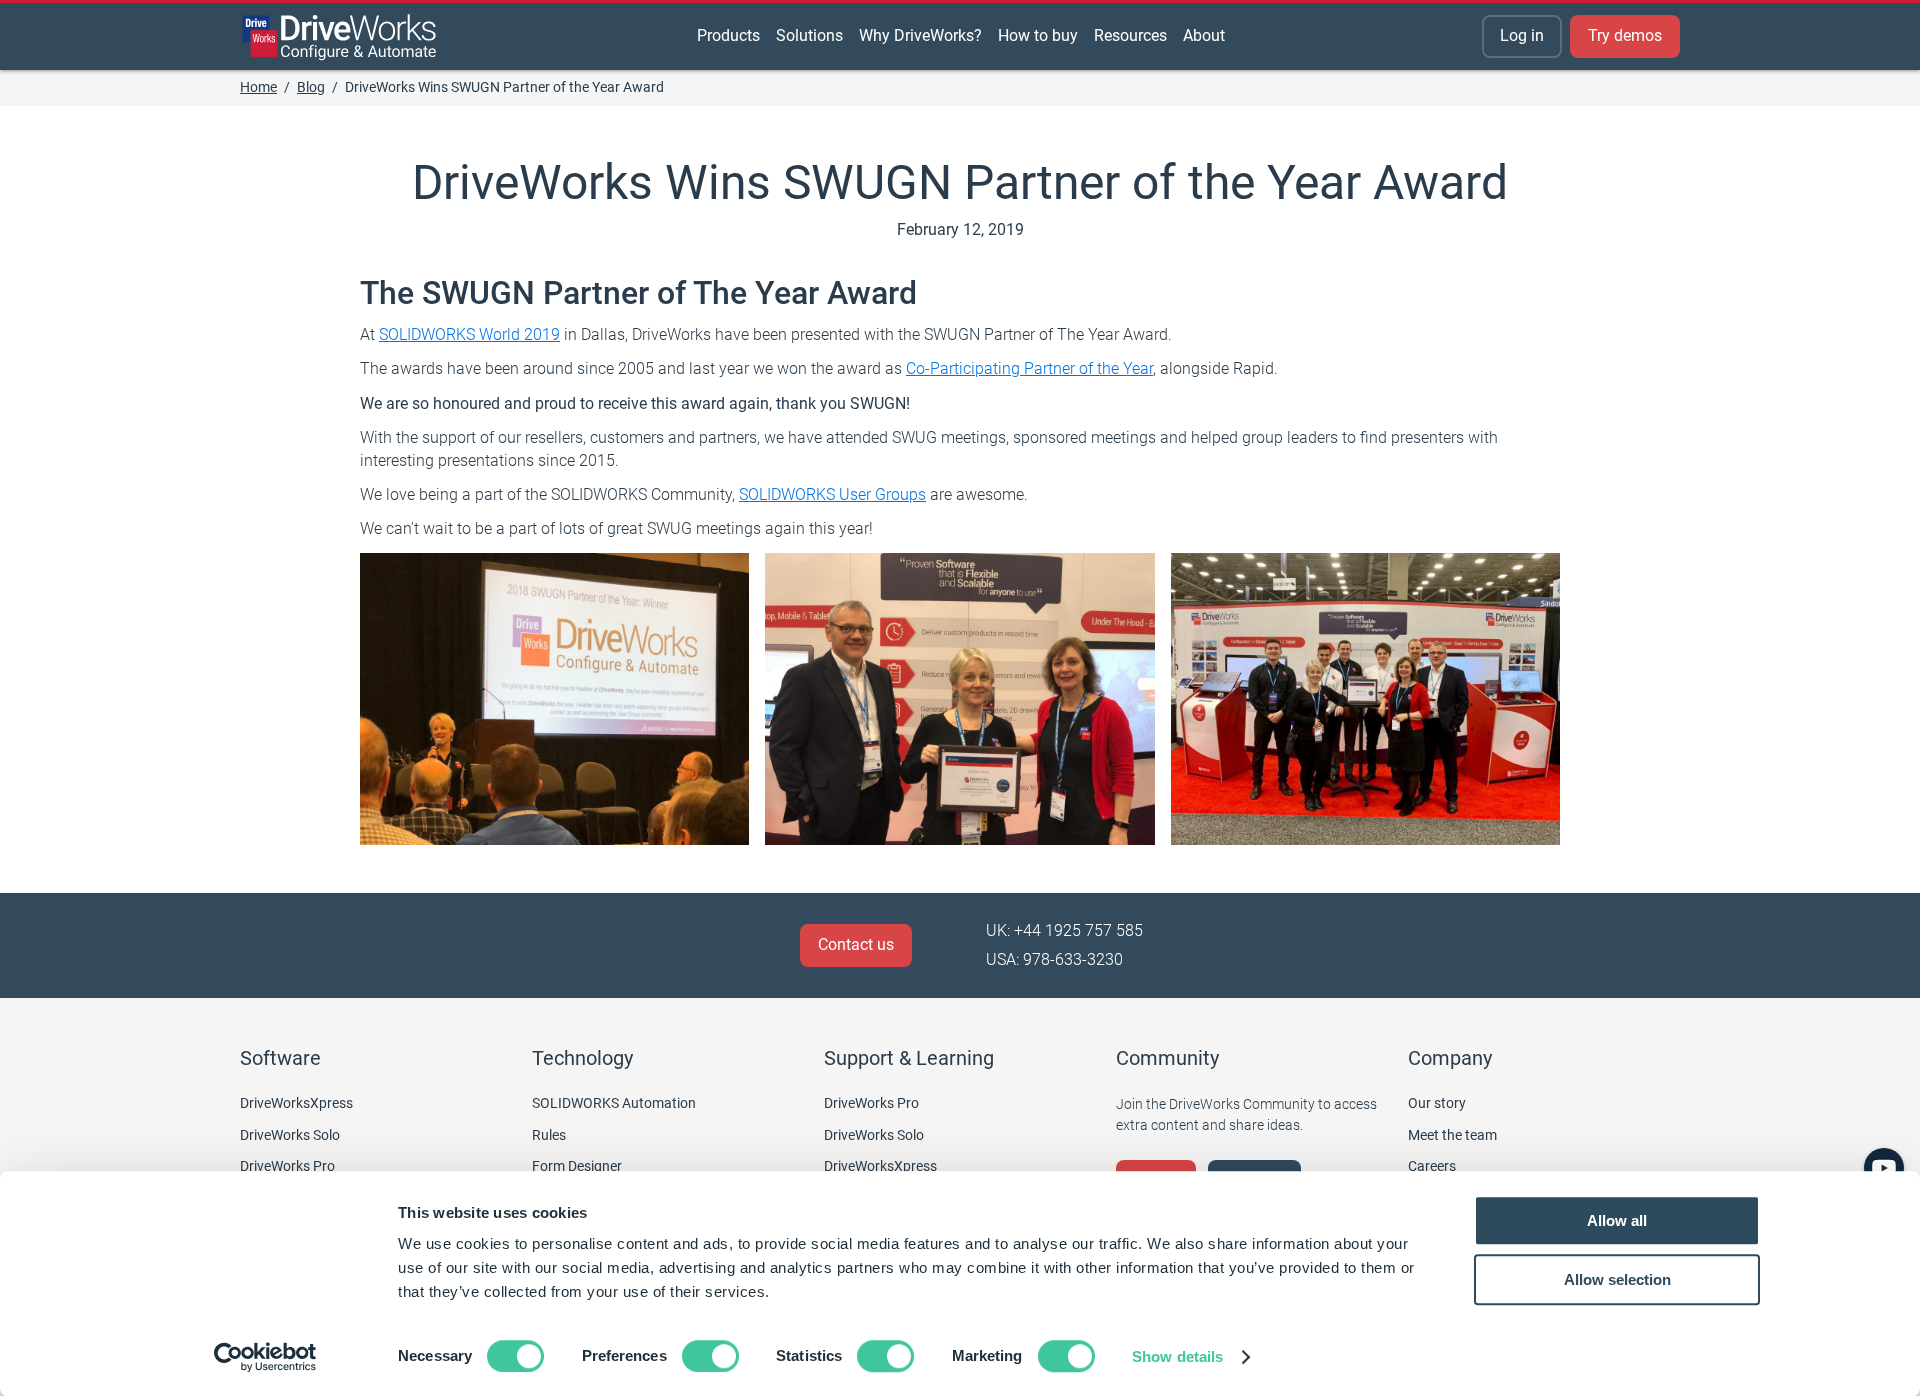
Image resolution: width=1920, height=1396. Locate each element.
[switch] (710, 1356)
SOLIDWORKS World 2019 (469, 334)
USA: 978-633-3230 (1054, 959)
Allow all (1617, 1220)
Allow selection (1617, 1279)
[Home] (340, 37)
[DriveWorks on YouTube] (1884, 1168)
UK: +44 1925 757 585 (1064, 930)
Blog (311, 87)
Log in (1522, 35)
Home (258, 87)
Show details (1177, 1356)
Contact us (856, 944)
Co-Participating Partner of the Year (1029, 368)
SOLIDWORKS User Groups (832, 494)
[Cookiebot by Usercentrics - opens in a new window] (265, 1357)
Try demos (1625, 35)
